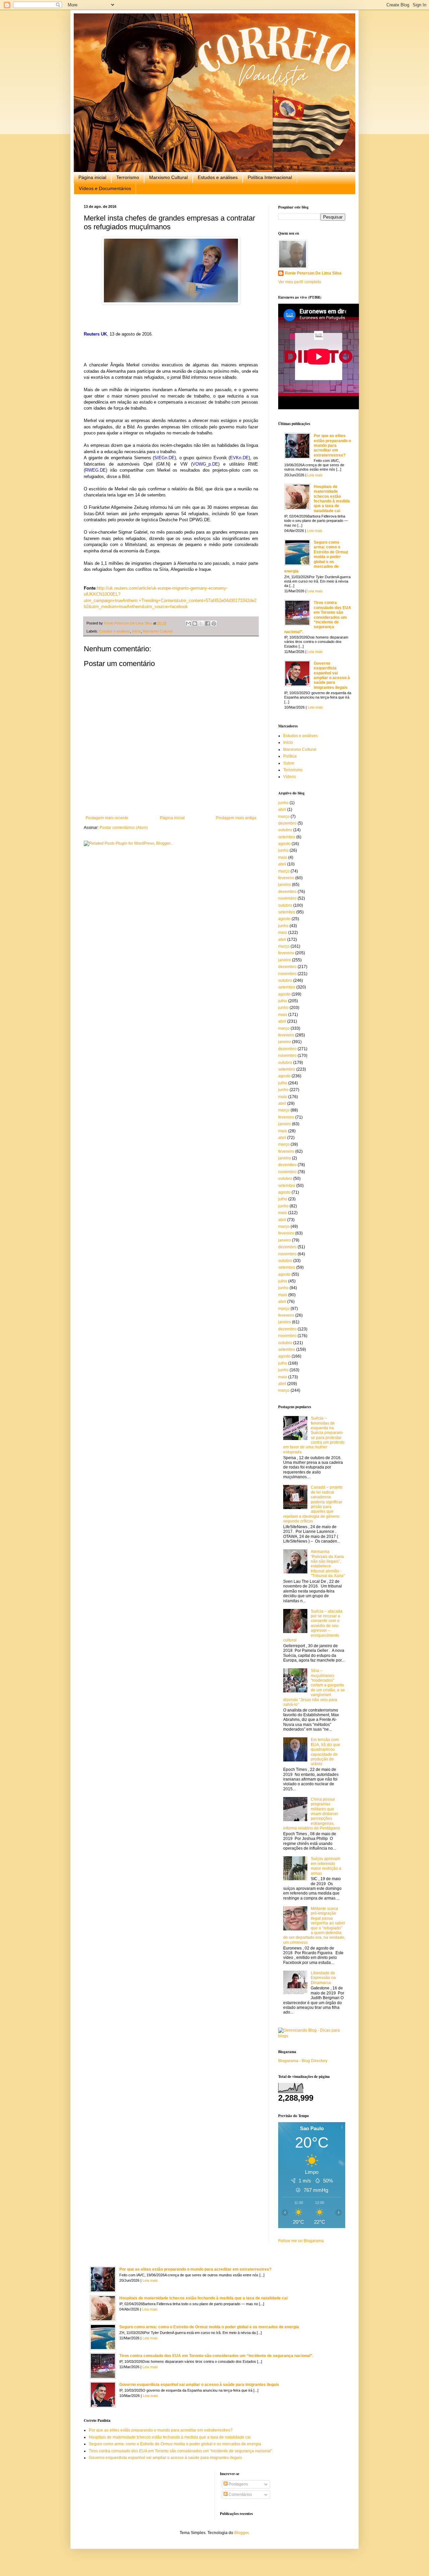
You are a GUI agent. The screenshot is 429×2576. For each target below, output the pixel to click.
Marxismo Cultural (168, 177)
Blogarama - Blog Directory (303, 2061)
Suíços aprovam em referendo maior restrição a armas (326, 1866)
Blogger (241, 2533)
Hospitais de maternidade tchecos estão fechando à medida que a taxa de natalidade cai (332, 499)
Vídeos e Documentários (105, 188)
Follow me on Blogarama (301, 2241)
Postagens (238, 2484)
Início (136, 631)
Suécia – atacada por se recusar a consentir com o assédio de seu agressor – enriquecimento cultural (313, 1626)
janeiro (285, 885)
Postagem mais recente (107, 818)
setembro (287, 837)
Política (290, 756)
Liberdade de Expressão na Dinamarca (323, 1978)
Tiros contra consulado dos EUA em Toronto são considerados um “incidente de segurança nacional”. (318, 617)
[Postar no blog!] (195, 623)
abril (282, 810)
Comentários (240, 2495)
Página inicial (92, 177)
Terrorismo (128, 177)
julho (283, 1001)
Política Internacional (270, 177)
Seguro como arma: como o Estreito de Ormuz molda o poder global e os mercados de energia (316, 557)
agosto (284, 844)
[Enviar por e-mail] (188, 623)
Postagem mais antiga (236, 818)
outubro (285, 830)
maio (283, 857)
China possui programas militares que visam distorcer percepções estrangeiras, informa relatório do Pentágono (312, 1814)
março (284, 817)
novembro (287, 898)
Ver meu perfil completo (300, 282)
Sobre (289, 763)
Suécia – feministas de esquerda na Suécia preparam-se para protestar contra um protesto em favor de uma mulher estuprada (314, 1435)
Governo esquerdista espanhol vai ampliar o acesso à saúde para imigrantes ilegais (332, 675)
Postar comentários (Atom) (124, 828)
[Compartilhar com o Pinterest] (214, 623)
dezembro (287, 823)
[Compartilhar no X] (201, 623)
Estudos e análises (218, 177)
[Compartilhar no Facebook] (207, 623)
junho (283, 803)
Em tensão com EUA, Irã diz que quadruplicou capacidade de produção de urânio (325, 1752)
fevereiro (286, 878)
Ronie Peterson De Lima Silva (313, 273)
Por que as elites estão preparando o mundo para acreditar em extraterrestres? (332, 445)
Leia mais (315, 475)
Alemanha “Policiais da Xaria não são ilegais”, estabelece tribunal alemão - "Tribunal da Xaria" (328, 1564)
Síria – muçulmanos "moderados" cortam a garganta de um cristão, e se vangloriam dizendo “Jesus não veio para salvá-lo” (314, 1688)
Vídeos (290, 777)
